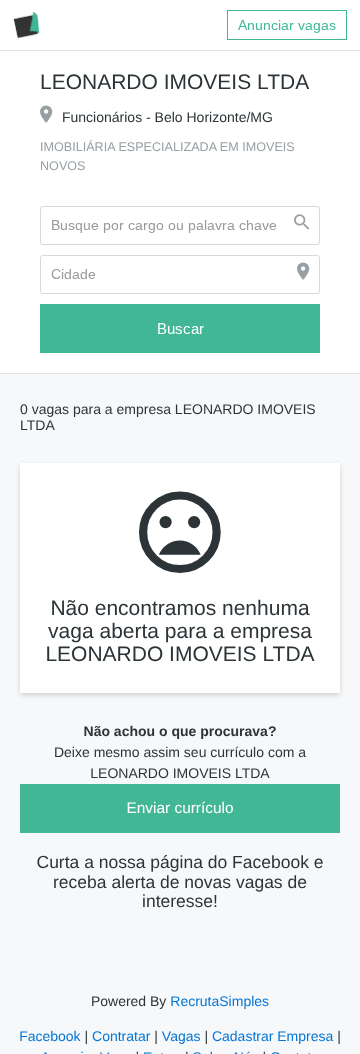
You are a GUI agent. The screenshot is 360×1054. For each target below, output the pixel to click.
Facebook (52, 1023)
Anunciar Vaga (89, 1044)
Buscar (180, 329)
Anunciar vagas (287, 25)
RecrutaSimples (218, 988)
